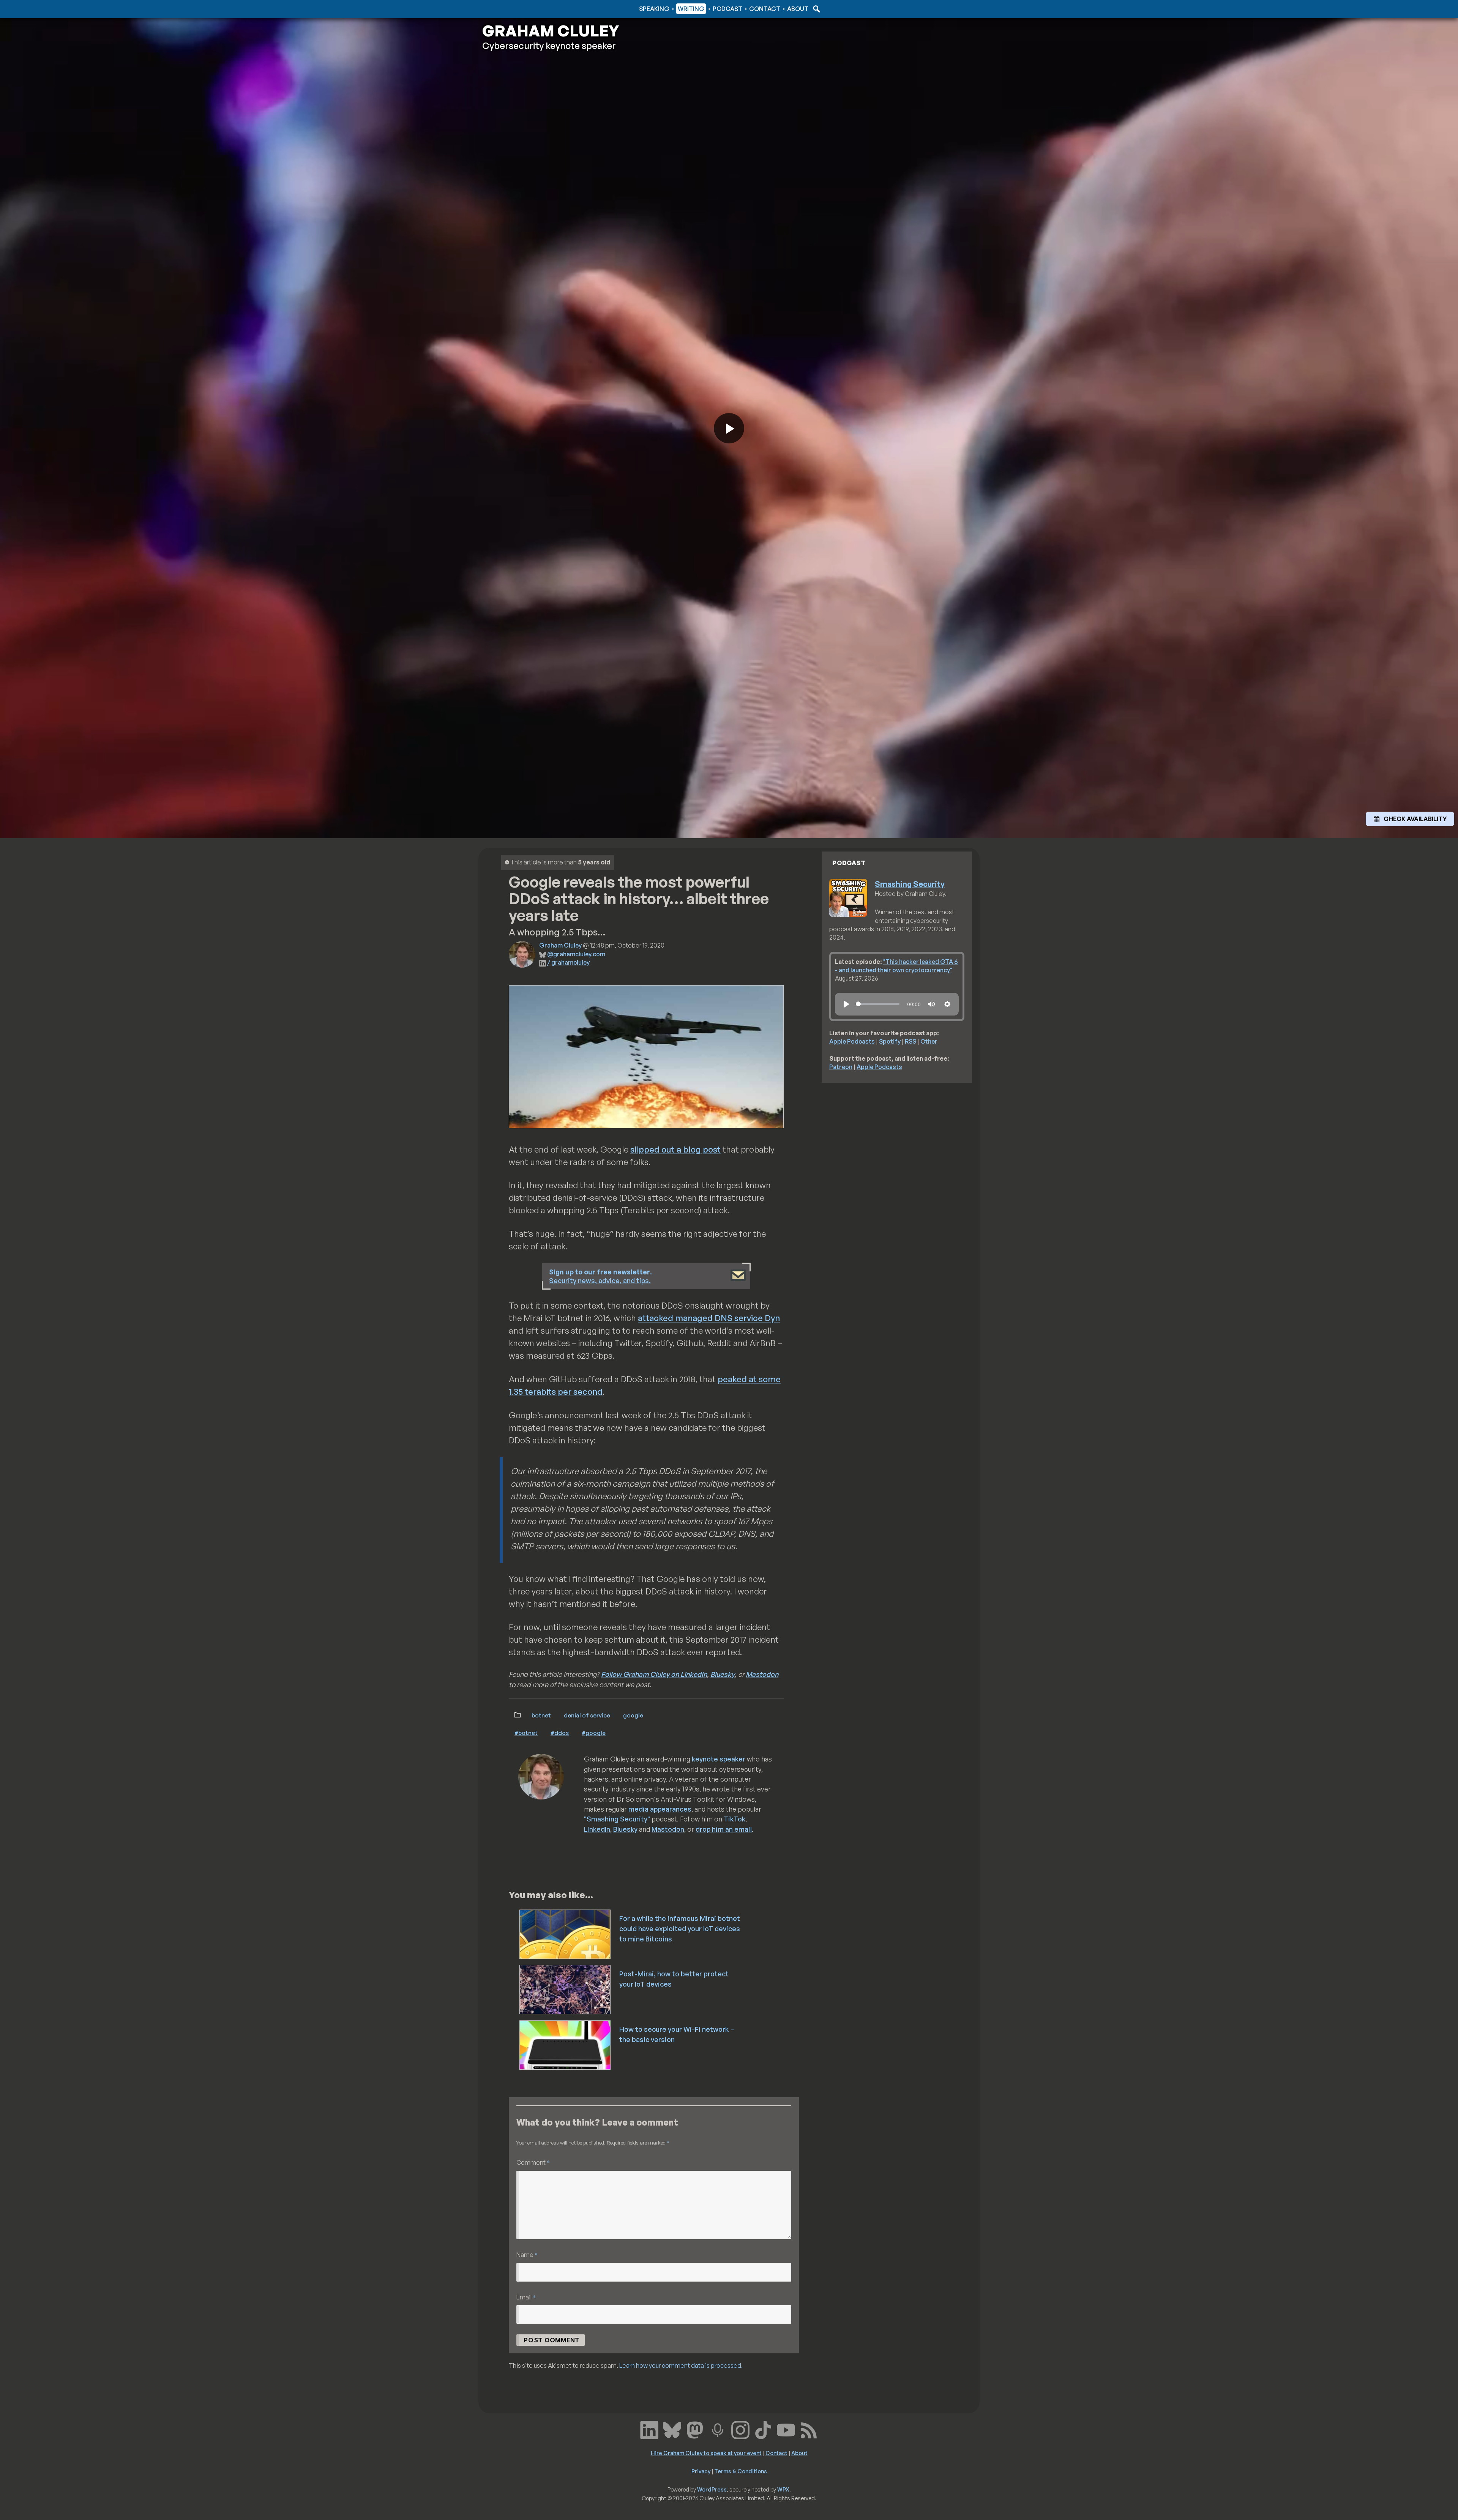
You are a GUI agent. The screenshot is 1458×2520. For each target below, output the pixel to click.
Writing (691, 9)
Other (929, 1041)
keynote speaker (719, 1759)
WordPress (712, 2489)
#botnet (526, 1733)
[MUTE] (931, 1004)
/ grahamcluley (568, 962)
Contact (765, 9)
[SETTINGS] (947, 1004)
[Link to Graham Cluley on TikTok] (763, 2429)
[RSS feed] (809, 2429)
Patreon (841, 1067)
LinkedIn (597, 1829)
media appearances (660, 1809)
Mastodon (762, 1674)
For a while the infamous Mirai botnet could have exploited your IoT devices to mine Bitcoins (680, 1929)
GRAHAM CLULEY (551, 31)
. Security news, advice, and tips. (600, 1276)
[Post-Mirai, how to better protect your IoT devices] (566, 1989)
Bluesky (723, 1674)
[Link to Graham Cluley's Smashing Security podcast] (718, 2429)
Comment (533, 2162)
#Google (594, 1733)
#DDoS (560, 1733)
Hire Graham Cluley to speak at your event (706, 2453)
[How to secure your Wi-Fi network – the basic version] (566, 2044)
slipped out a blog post (675, 1149)
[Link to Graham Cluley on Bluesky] (672, 2429)
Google (633, 1715)
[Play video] (729, 428)
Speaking (654, 9)
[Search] (816, 9)
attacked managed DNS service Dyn (709, 1318)
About (798, 9)
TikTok (735, 1819)
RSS (910, 1041)
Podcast (727, 9)
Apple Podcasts (852, 1041)
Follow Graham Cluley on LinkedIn (654, 1674)
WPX (783, 2489)
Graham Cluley (512, 9)
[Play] (846, 1004)
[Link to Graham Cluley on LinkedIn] (649, 2429)
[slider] (878, 1004)
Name (527, 2254)
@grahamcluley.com (576, 954)
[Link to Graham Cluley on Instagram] (740, 2429)
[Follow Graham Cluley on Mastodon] (695, 2429)
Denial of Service (587, 1715)
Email (526, 2297)
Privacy (701, 2471)
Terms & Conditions (741, 2471)
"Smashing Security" (617, 1819)
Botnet (541, 1715)
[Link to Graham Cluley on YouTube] (786, 2429)
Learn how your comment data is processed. (681, 2365)
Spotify (890, 1041)
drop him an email (724, 1829)
